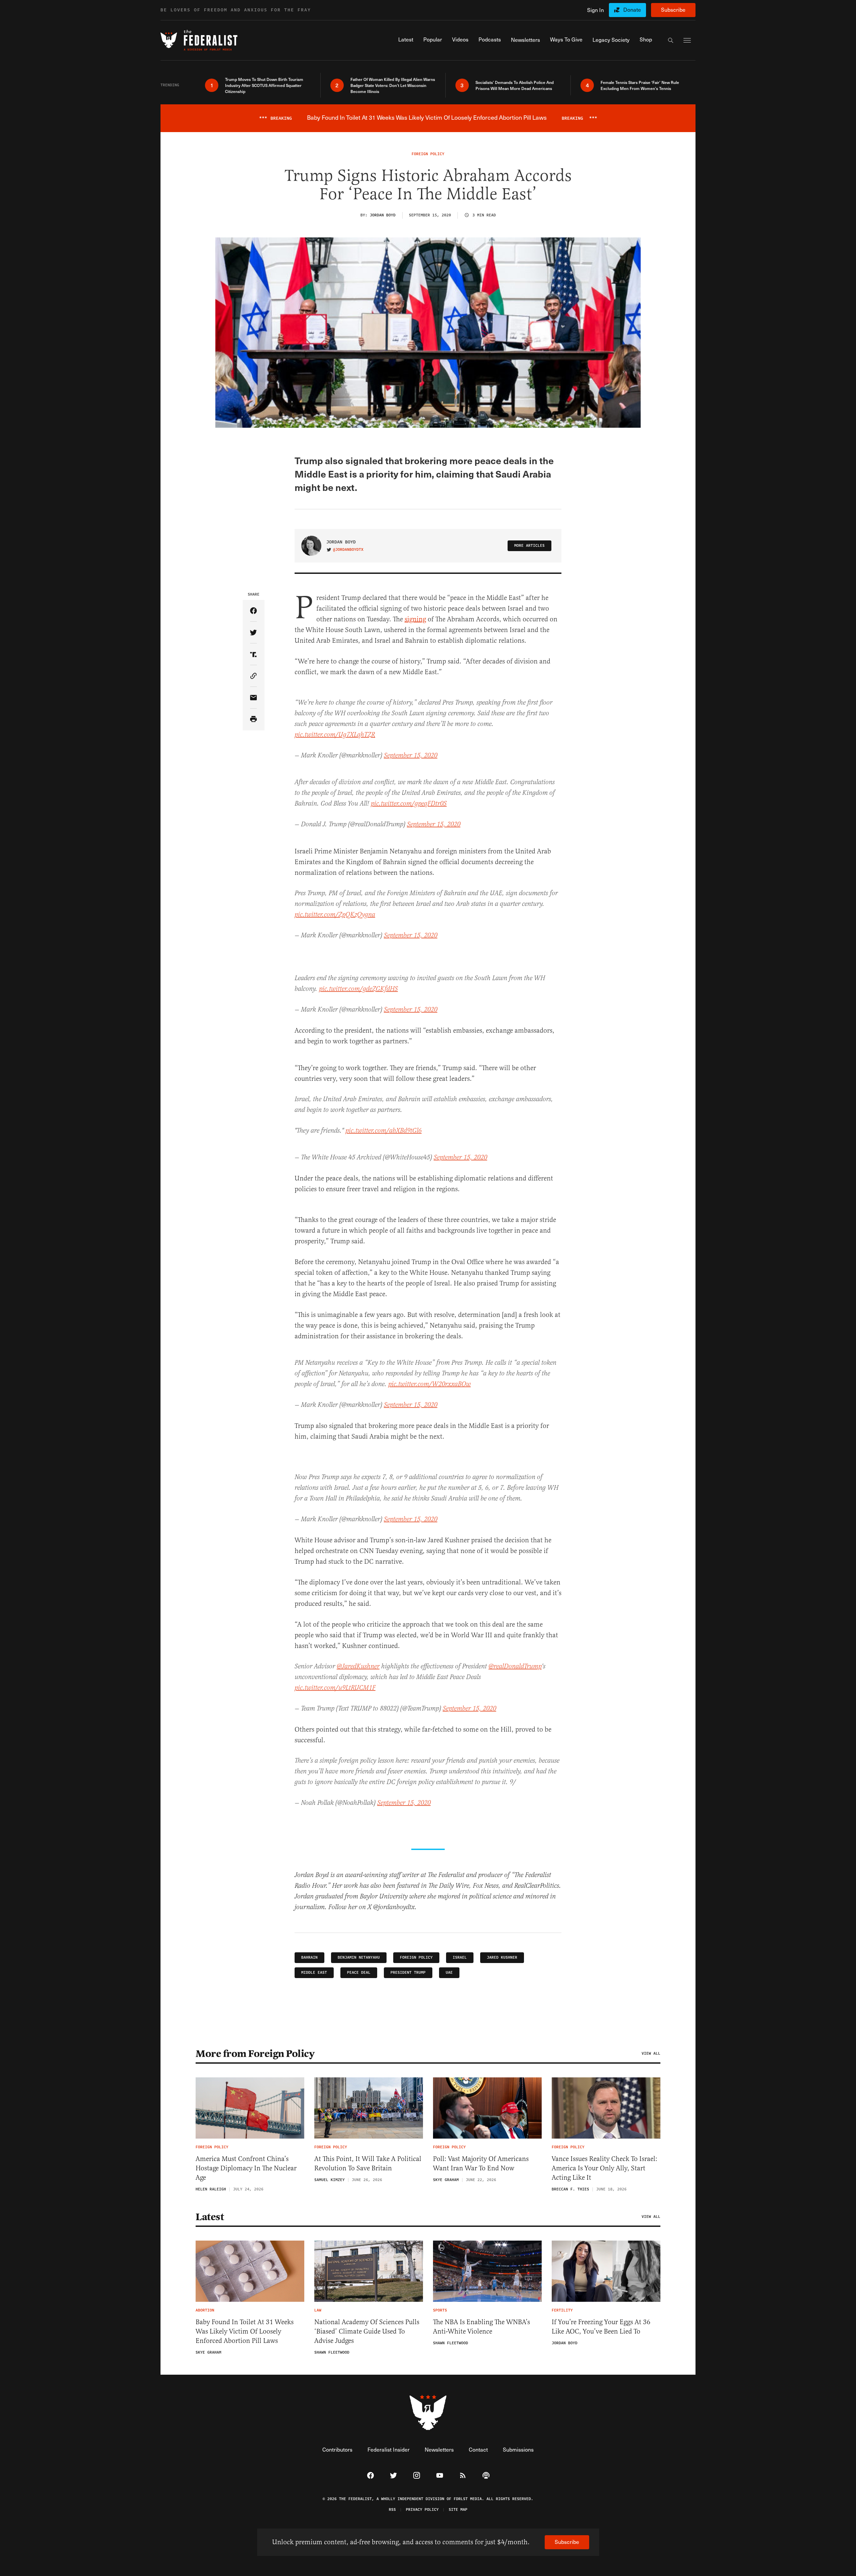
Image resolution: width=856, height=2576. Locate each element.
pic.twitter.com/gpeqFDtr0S (409, 804)
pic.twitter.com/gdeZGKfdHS (358, 989)
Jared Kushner (502, 1957)
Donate (632, 10)
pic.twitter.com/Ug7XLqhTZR (335, 735)
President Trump (408, 1973)
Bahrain (309, 1957)
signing (415, 619)
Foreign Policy (416, 1957)
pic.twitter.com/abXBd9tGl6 (384, 1131)
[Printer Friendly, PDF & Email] (254, 719)
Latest (210, 2217)
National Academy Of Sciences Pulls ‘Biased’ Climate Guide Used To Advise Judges (367, 2331)
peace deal (359, 1973)
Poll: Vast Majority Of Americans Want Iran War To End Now (481, 2163)
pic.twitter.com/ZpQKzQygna (335, 915)
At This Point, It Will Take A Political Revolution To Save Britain (368, 2163)
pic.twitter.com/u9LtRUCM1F (335, 1688)
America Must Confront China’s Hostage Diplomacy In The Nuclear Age (246, 2168)
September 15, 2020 (411, 756)
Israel (460, 1957)
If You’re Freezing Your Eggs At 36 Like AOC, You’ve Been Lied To (601, 2327)
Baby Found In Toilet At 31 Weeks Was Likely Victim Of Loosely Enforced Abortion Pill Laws (245, 2331)
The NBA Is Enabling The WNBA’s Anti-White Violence (481, 2327)
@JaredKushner (358, 1667)
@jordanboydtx (348, 550)
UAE (449, 1973)
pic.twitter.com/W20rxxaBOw (430, 1384)
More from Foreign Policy (255, 2054)
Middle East (314, 1973)
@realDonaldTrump (515, 1667)
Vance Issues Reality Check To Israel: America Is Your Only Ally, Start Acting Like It (605, 2168)
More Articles (529, 546)
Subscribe (673, 10)
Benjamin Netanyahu (359, 1957)
